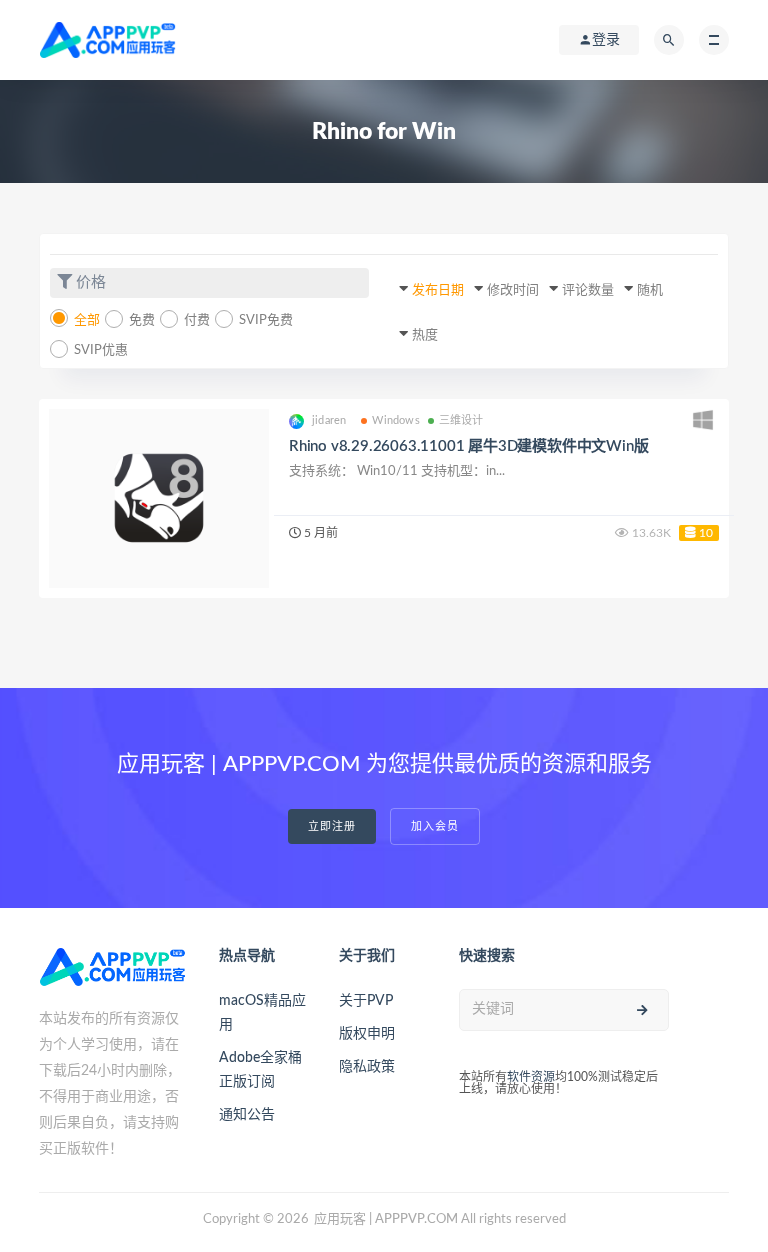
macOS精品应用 (262, 1013)
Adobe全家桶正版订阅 (260, 1070)
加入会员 (435, 826)
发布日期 (438, 290)
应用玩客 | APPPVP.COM (386, 1219)
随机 (650, 290)
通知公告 (247, 1115)
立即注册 (332, 826)
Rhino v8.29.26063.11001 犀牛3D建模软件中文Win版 (468, 446)
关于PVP (366, 1001)
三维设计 (461, 420)
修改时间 (513, 290)
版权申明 (367, 1034)
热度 (425, 335)
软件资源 (531, 1077)
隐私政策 (367, 1067)
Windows (395, 420)
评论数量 (588, 290)
